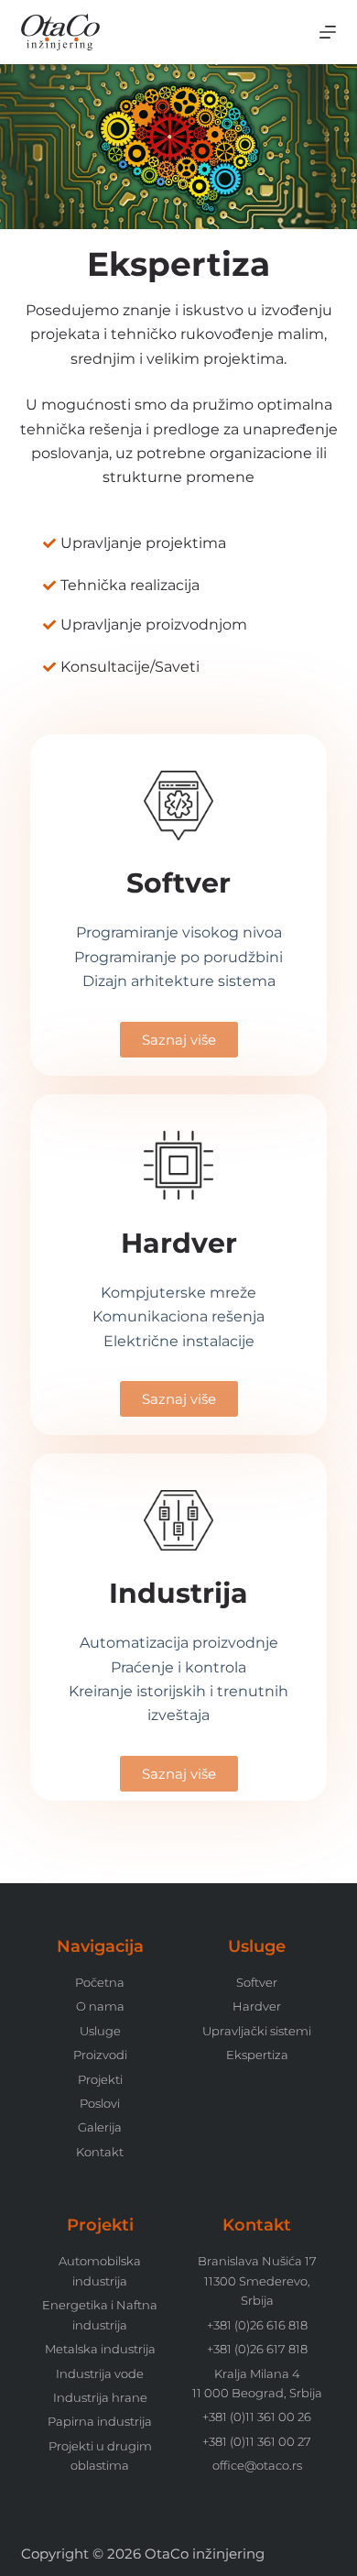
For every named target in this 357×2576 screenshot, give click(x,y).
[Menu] (328, 32)
